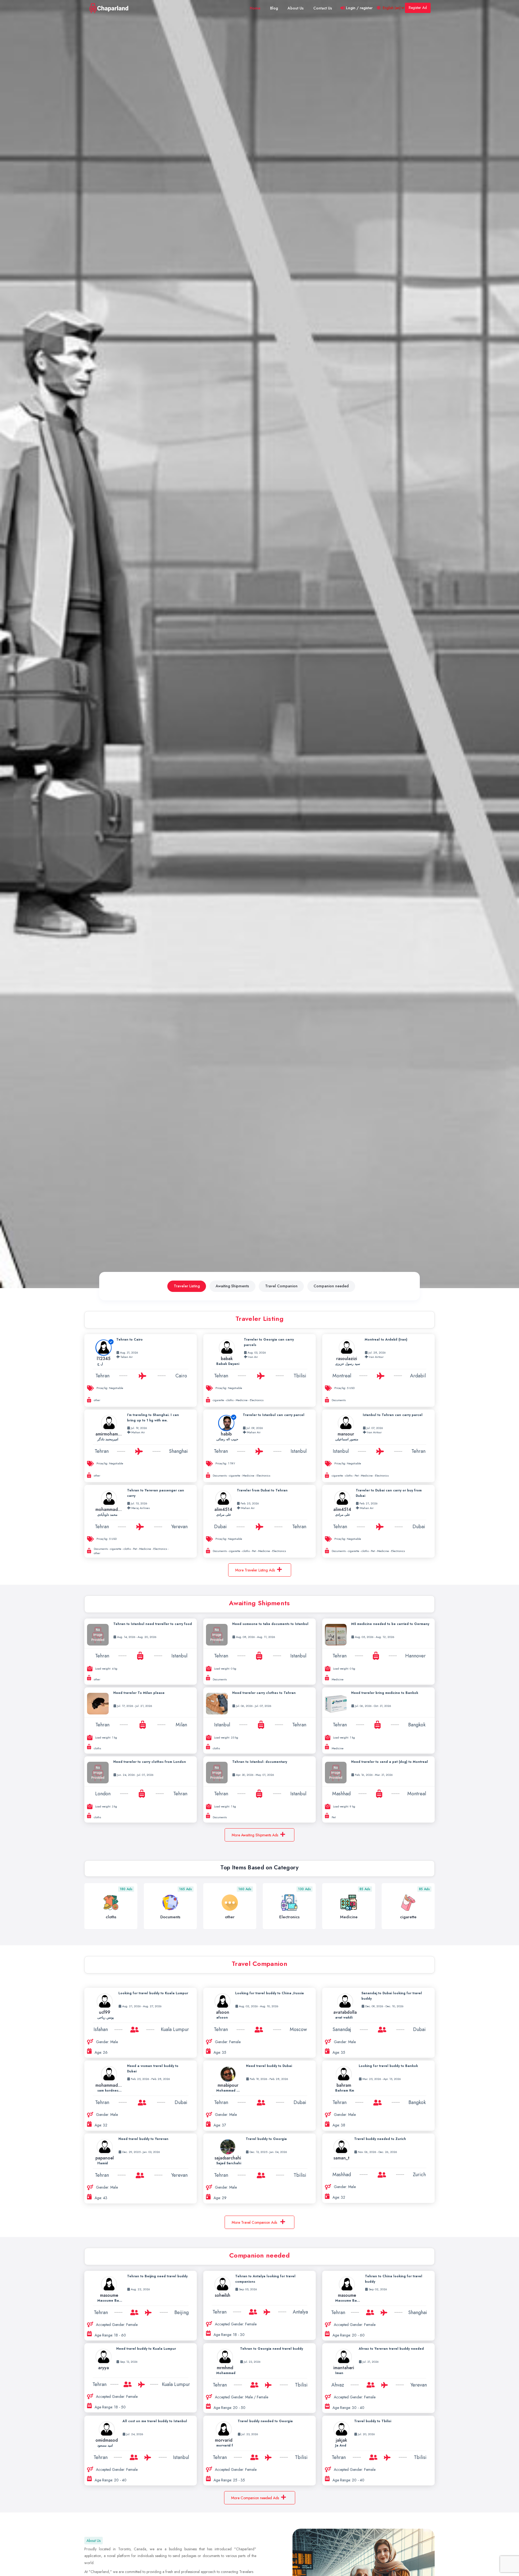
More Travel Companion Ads (255, 2222)
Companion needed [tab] (331, 1286)
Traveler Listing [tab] (187, 1286)
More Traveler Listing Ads (255, 1570)
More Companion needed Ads (255, 2498)
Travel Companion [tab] (281, 1286)
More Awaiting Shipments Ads (255, 1835)
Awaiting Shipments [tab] (232, 1286)
